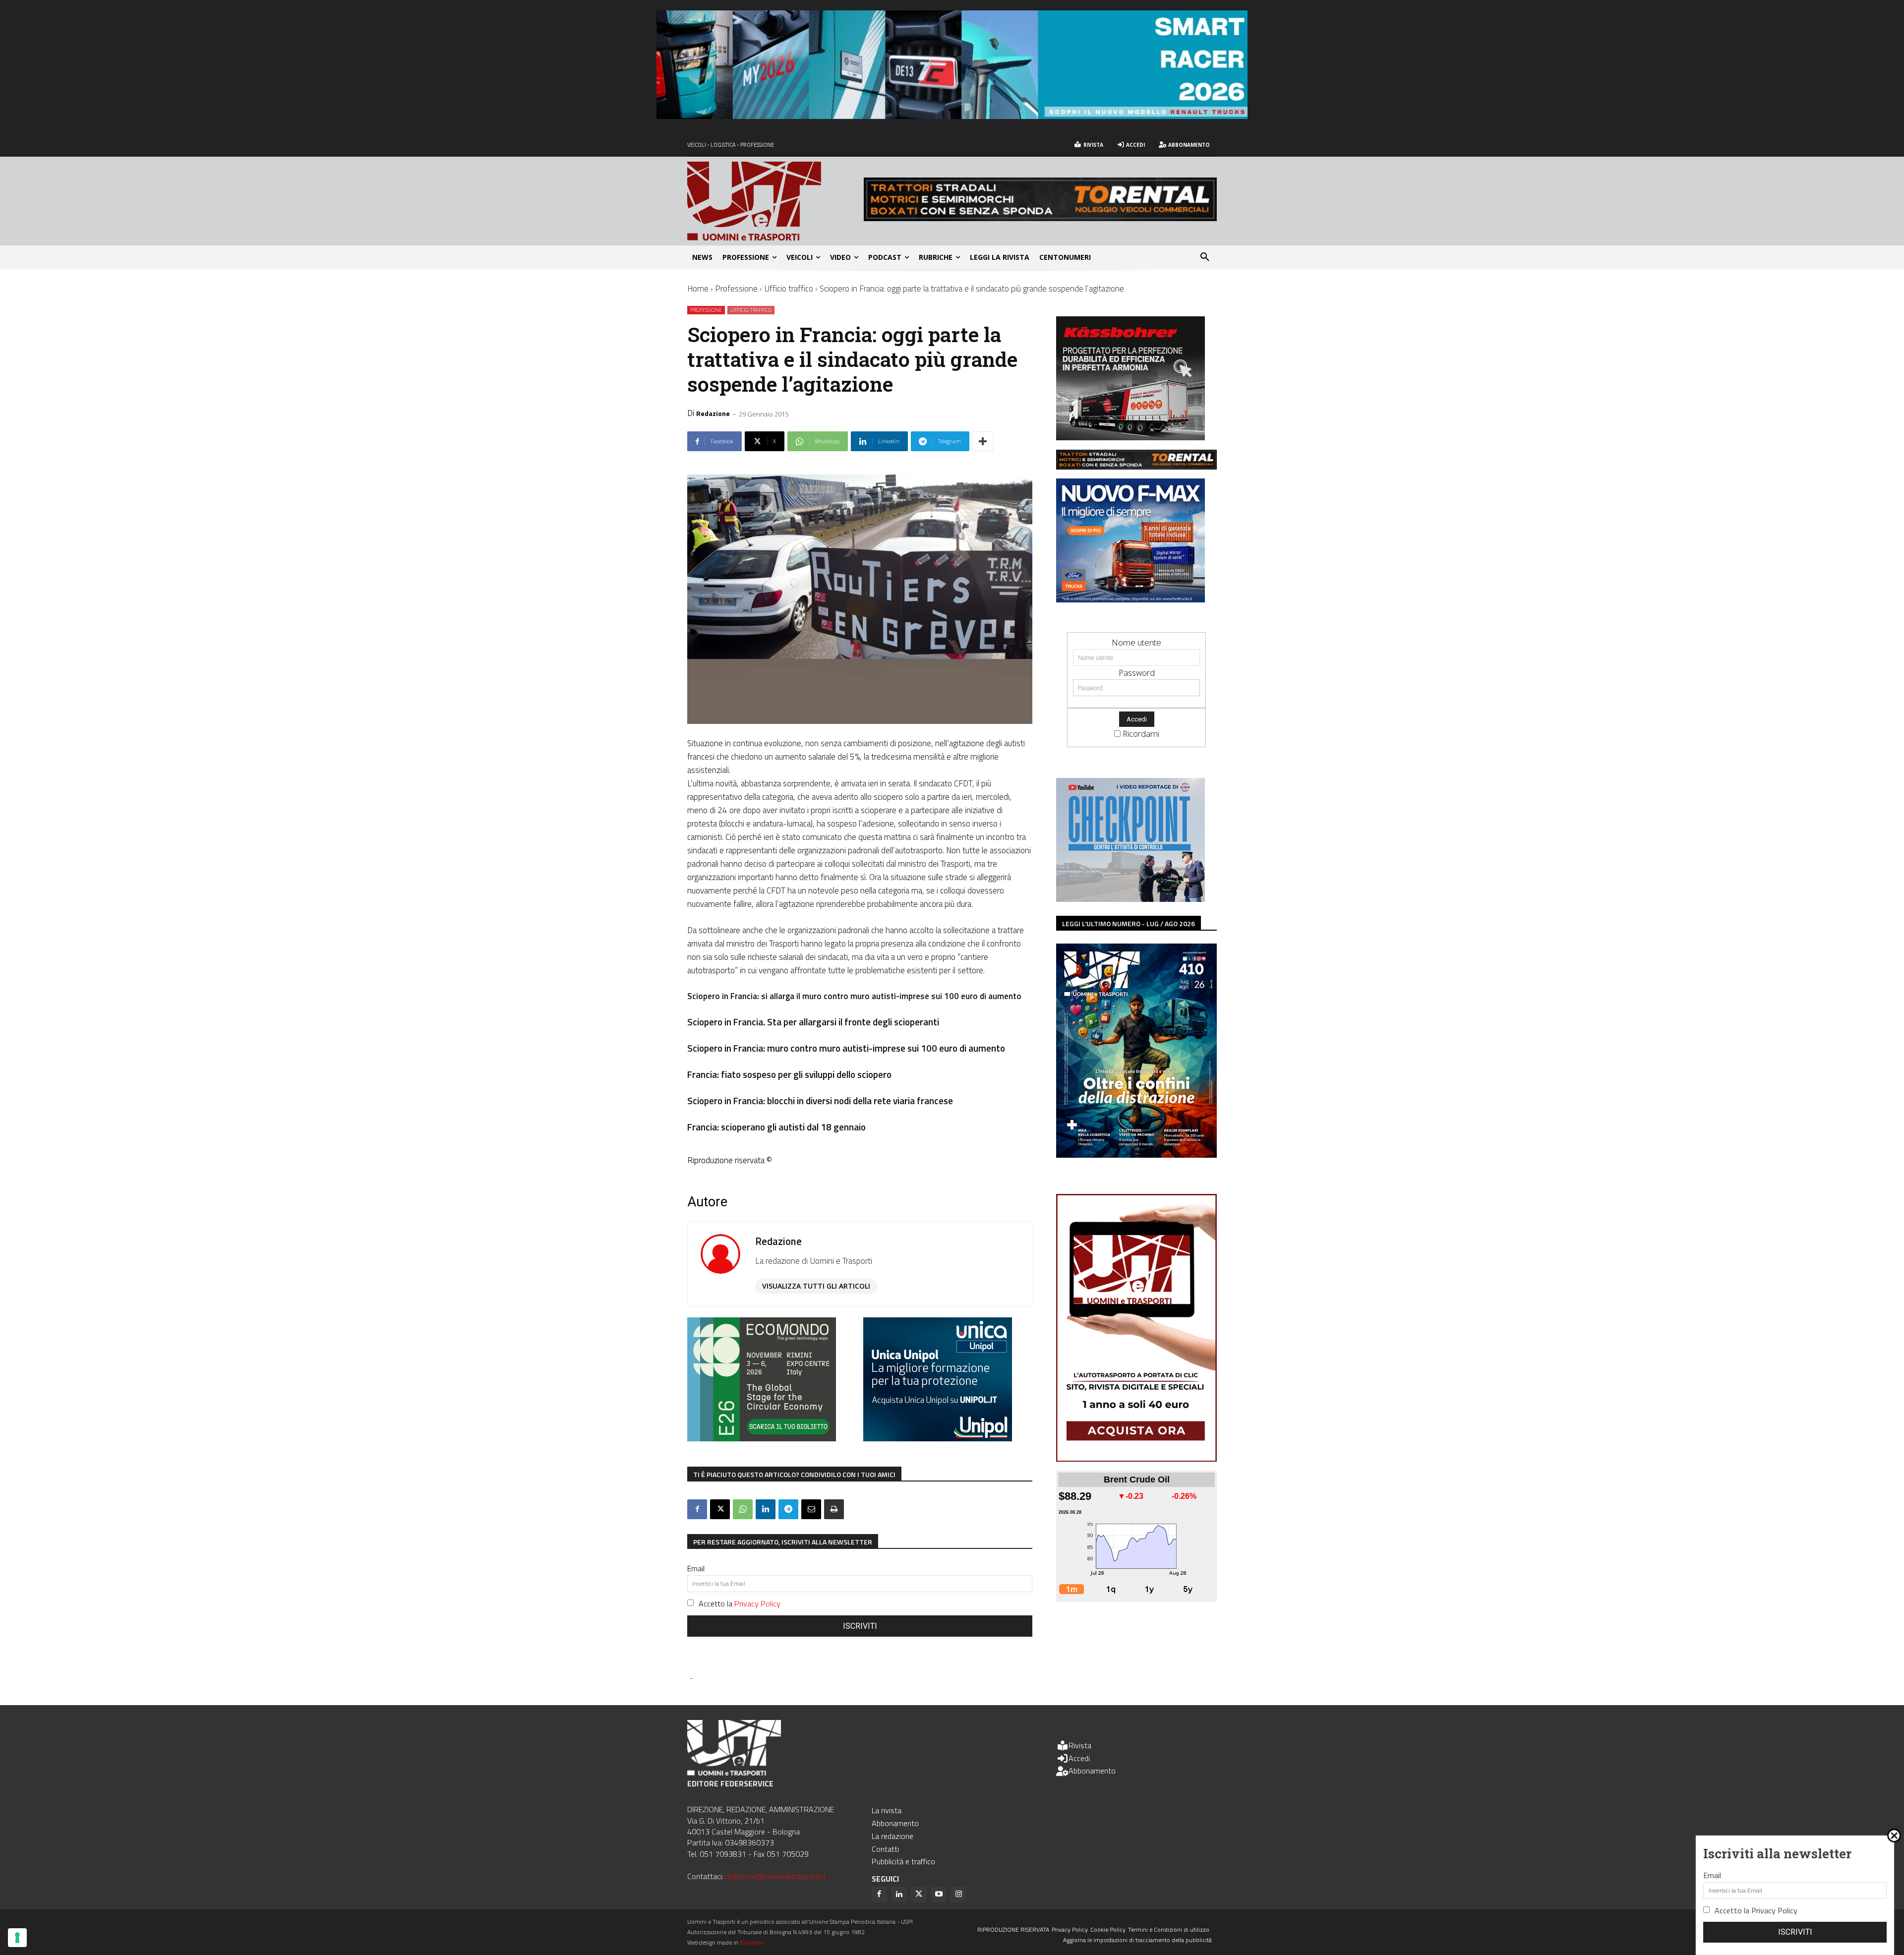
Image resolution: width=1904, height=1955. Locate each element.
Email (696, 1568)
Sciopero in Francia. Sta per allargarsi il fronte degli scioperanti (813, 1022)
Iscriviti (860, 1626)
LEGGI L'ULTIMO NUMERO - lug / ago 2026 (1129, 923)
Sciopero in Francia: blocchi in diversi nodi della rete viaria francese (820, 1100)
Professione (736, 289)
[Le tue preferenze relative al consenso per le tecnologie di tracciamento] (17, 1938)
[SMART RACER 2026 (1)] (952, 116)
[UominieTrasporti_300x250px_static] (1130, 437)
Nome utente (1136, 642)
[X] (720, 1509)
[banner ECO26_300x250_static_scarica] (762, 1438)
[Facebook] (697, 1509)
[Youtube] (939, 1895)
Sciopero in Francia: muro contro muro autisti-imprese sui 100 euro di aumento (846, 1048)
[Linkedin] (766, 1509)
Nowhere (751, 1942)
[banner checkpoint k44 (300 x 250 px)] (1130, 899)
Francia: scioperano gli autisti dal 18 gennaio (776, 1127)
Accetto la (740, 1603)
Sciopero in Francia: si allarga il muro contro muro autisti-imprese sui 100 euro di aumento (854, 996)
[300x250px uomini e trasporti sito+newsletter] (1130, 599)
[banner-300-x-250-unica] (938, 1438)
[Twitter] (919, 1895)
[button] (1205, 257)
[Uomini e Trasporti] (775, 201)
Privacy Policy (757, 1603)
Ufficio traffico (789, 289)
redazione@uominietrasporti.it (776, 1876)
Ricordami (1141, 734)
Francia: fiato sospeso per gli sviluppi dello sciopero (789, 1074)
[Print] (834, 1509)
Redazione (713, 413)
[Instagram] (958, 1895)
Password (1137, 673)
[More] (983, 441)
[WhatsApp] (743, 1509)
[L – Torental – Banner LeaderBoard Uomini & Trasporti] (1040, 218)
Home (698, 289)
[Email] (811, 1509)
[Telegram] (788, 1509)
